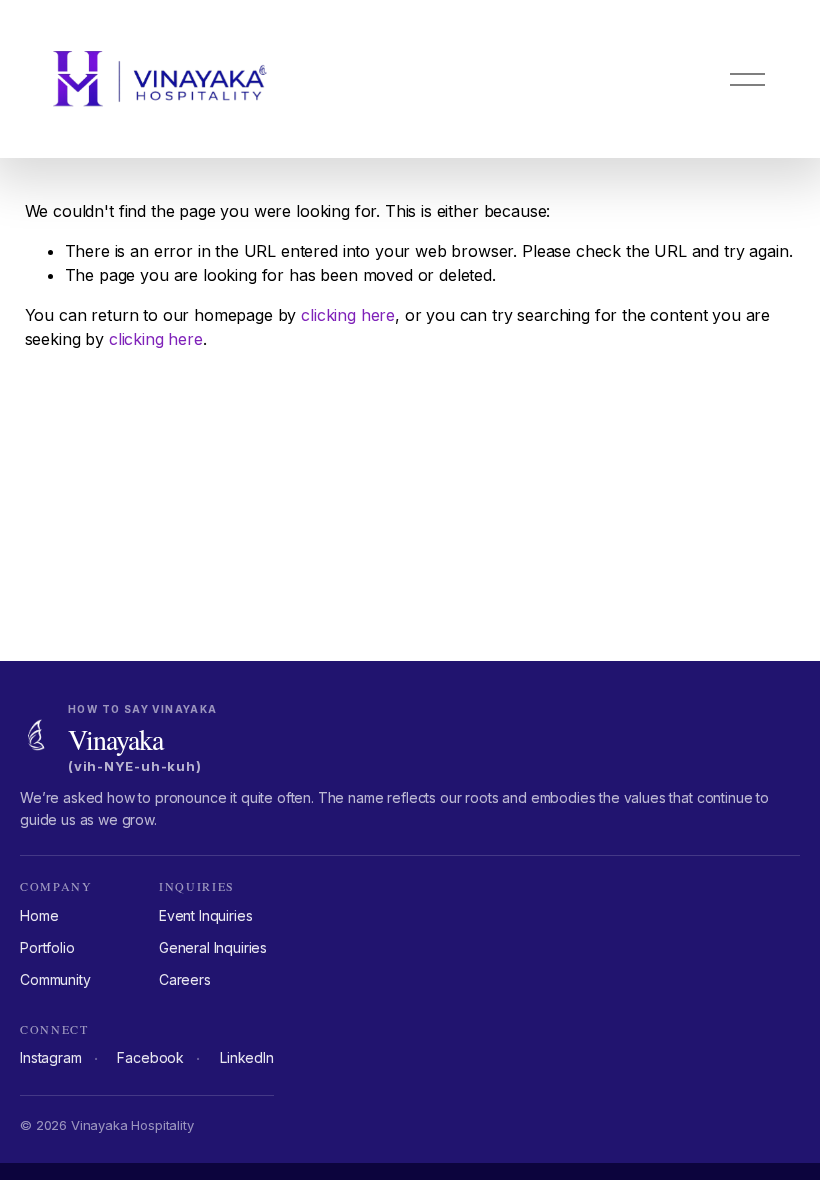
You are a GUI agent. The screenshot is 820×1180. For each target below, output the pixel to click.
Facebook (150, 1057)
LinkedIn (247, 1057)
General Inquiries (213, 947)
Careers (185, 979)
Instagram (51, 1057)
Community (55, 979)
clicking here (348, 315)
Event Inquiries (206, 915)
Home (39, 915)
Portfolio (47, 947)
